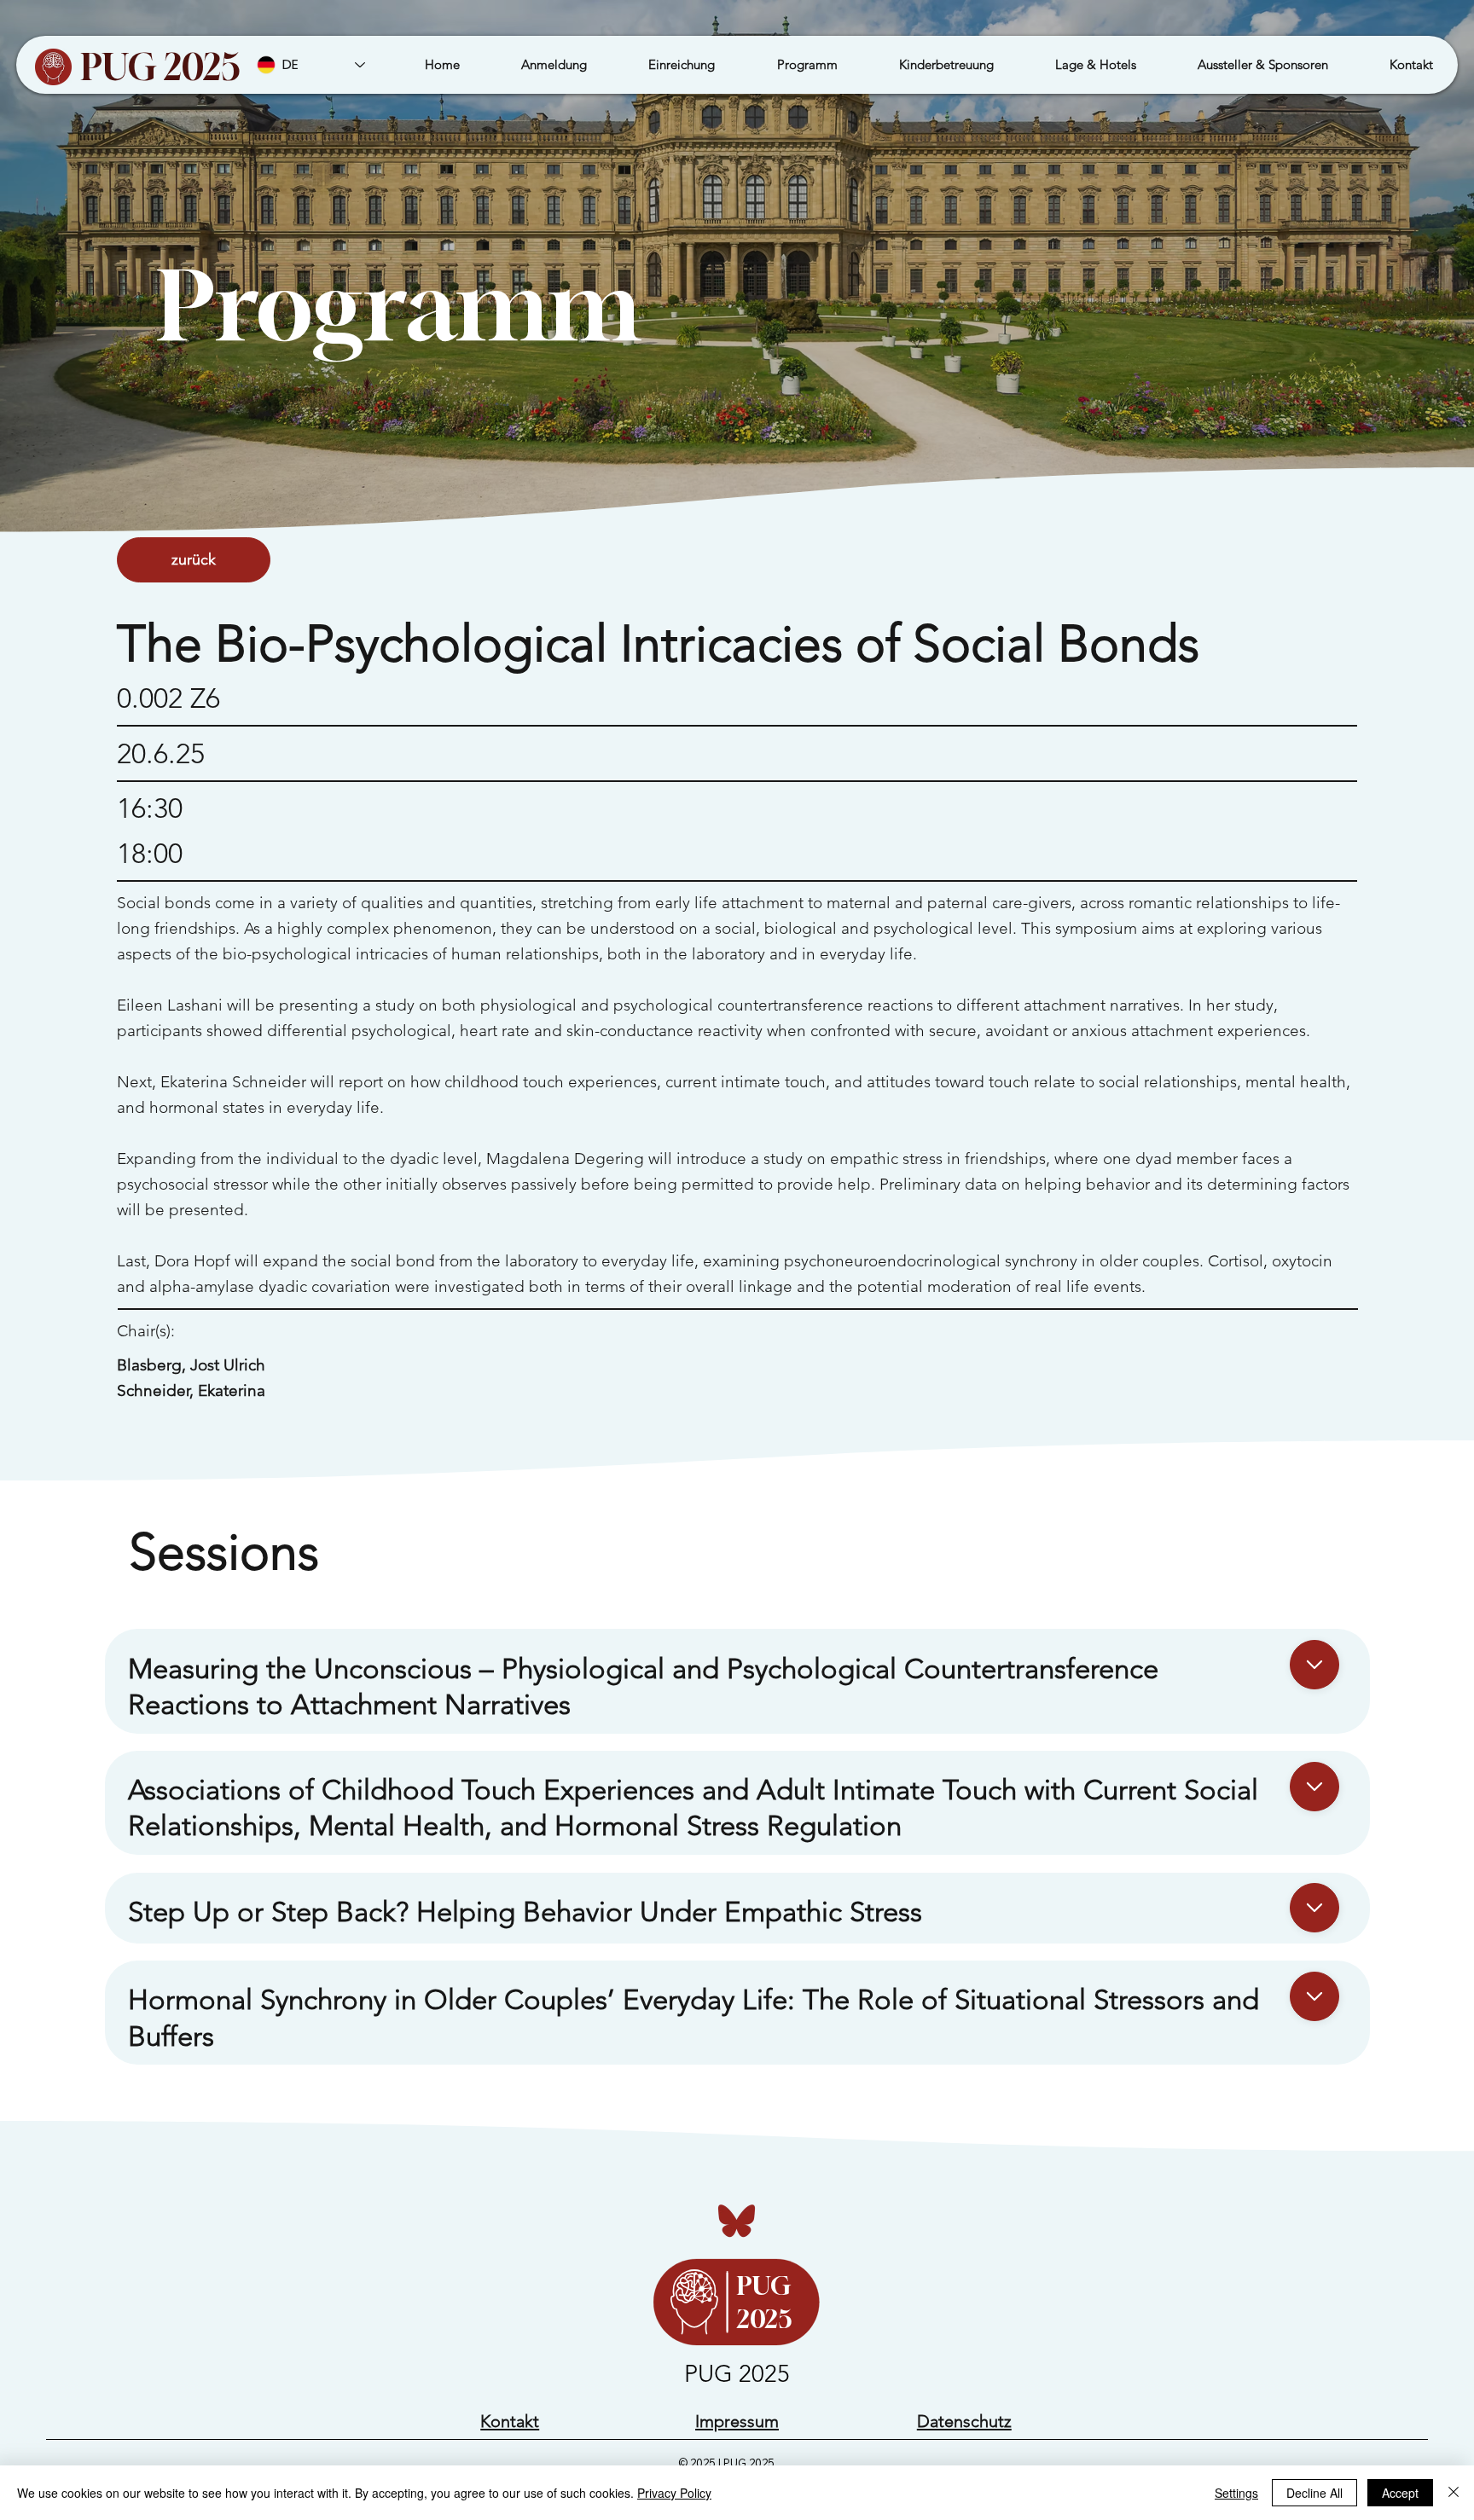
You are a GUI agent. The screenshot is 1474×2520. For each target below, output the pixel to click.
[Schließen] (1454, 2493)
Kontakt (510, 2421)
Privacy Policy (674, 2493)
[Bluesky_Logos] (737, 2220)
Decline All (1314, 2493)
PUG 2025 (161, 67)
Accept (1400, 2493)
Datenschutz (964, 2421)
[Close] (1314, 1665)
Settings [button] (1236, 2493)
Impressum (737, 2421)
